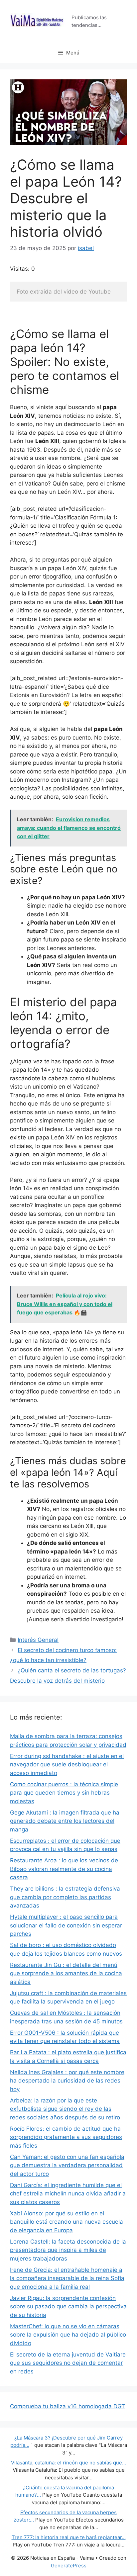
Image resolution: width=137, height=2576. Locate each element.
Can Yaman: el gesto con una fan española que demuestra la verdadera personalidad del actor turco (67, 2165)
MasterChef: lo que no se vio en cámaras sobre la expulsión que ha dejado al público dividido (68, 2335)
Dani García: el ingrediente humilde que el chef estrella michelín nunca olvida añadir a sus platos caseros (68, 2194)
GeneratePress (69, 2566)
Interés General (38, 1640)
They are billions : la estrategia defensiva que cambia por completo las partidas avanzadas (65, 1897)
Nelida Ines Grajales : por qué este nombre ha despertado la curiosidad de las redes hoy (67, 2081)
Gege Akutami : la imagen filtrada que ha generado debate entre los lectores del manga (65, 1821)
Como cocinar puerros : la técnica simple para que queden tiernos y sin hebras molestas (64, 1793)
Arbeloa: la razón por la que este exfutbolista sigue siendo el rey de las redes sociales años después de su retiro (65, 2109)
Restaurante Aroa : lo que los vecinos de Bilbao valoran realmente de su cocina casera (64, 1869)
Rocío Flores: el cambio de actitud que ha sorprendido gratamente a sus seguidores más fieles (66, 2137)
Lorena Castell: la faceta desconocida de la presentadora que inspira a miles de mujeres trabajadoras (68, 2250)
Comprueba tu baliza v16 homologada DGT (68, 2406)
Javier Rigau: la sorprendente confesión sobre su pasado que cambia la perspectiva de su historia (68, 2307)
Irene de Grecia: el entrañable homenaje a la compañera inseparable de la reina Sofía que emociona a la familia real (67, 2278)
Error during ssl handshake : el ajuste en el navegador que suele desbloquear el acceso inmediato (67, 1765)
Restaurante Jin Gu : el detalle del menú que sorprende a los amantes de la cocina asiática (66, 1973)
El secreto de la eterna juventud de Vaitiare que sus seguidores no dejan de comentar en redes (68, 2363)
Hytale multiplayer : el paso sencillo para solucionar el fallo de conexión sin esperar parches (66, 1925)
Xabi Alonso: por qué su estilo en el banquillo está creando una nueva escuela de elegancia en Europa (67, 2222)
